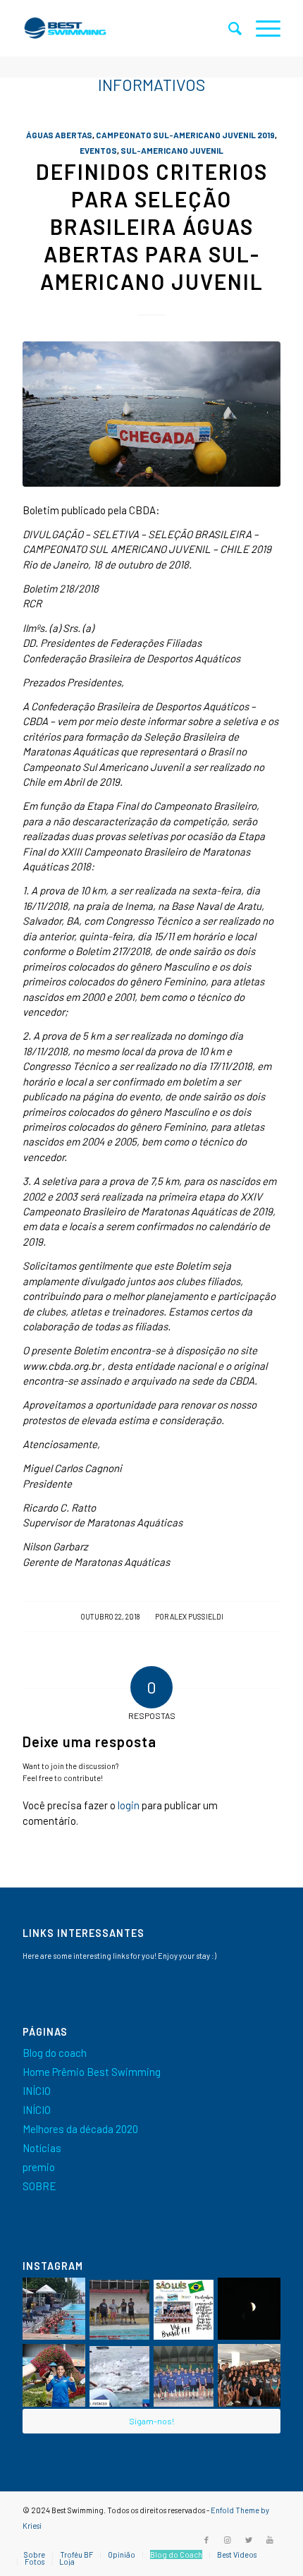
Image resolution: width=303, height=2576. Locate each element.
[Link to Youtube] (270, 2540)
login (129, 1805)
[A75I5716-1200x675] (151, 414)
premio (39, 2167)
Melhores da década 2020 (80, 2129)
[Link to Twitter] (249, 2540)
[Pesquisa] (228, 28)
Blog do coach (55, 2053)
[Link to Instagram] (228, 2540)
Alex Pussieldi (197, 1616)
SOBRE (39, 2186)
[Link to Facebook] (206, 2540)
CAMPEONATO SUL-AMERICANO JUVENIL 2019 (185, 135)
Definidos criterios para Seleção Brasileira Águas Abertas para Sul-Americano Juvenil (152, 226)
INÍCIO (37, 2091)
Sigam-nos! (151, 2421)
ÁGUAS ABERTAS (59, 135)
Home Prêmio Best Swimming (92, 2072)
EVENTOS (98, 150)
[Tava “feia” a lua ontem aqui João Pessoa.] (249, 2309)
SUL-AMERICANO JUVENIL (172, 150)
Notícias (42, 2148)
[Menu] (261, 28)
